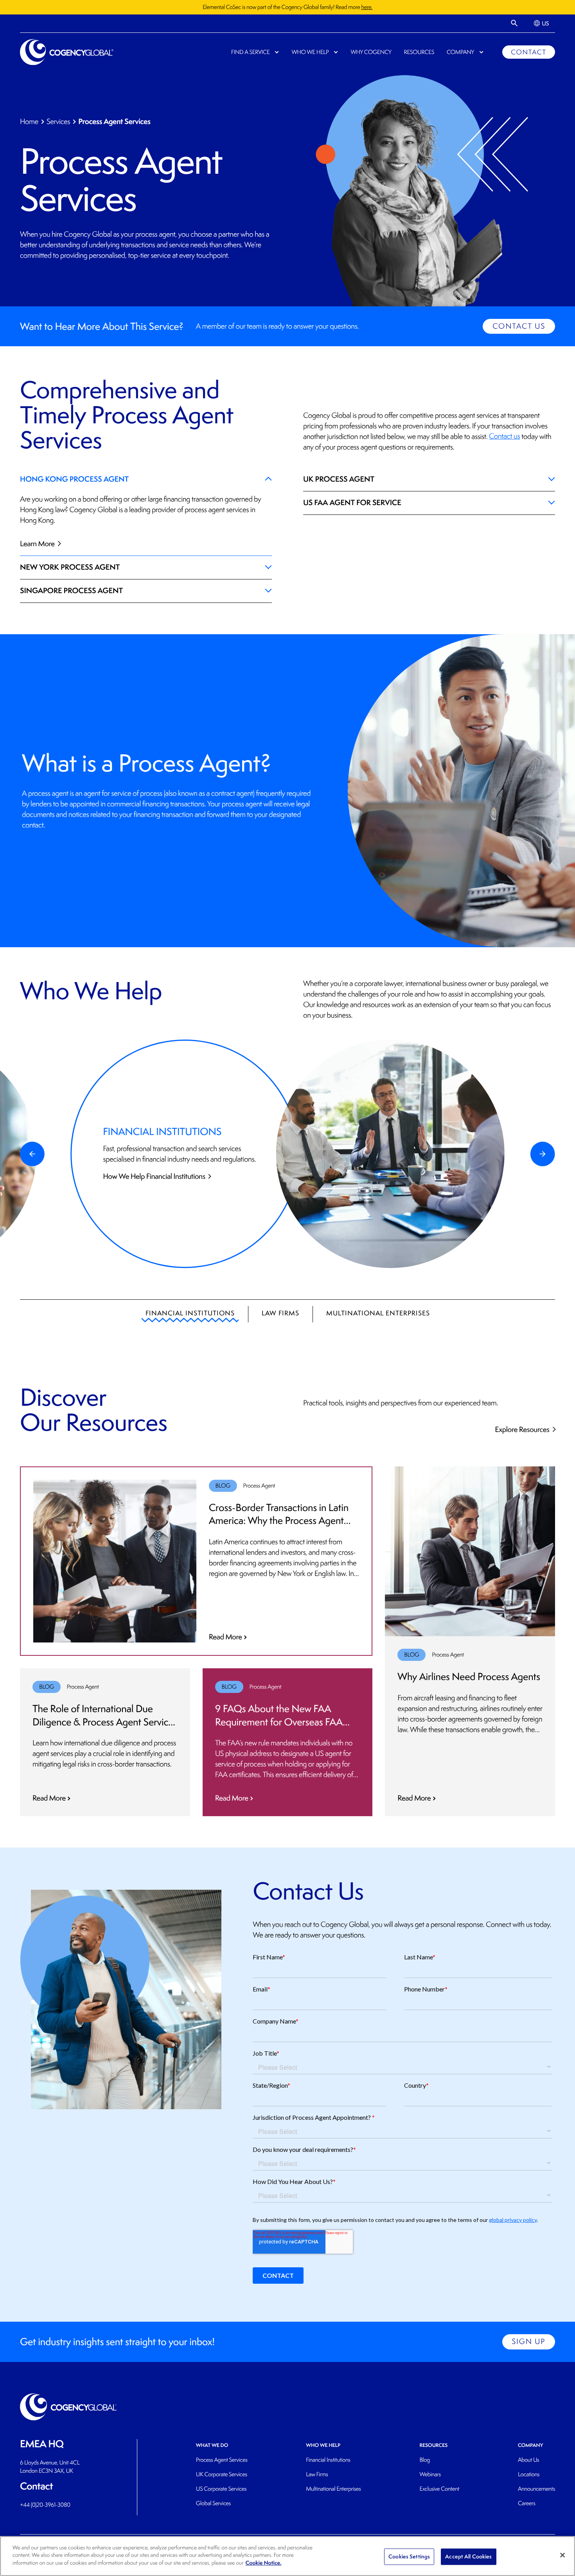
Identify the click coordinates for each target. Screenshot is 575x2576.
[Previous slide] (32, 1154)
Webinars (430, 2474)
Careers (527, 2503)
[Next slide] (543, 1154)
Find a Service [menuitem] (251, 52)
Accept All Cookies (468, 2556)
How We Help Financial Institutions (155, 1176)
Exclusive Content (439, 2489)
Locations (529, 2474)
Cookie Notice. (264, 2563)
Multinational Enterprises (378, 1313)
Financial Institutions (190, 1313)
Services (58, 122)
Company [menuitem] (460, 52)
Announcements (536, 2489)
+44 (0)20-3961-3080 (45, 2505)
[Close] (562, 2555)
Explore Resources (523, 1429)
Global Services (213, 2503)
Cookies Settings (409, 2556)
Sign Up (528, 2342)
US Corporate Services (221, 2489)
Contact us (504, 436)
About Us (528, 2460)
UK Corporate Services (222, 2474)
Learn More (38, 543)
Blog (425, 2460)
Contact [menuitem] (528, 52)
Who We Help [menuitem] (310, 52)
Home (29, 122)
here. (367, 7)
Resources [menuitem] (419, 52)
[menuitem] (541, 23)
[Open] (515, 23)
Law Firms (280, 1313)
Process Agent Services (222, 2460)
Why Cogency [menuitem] (371, 52)
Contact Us (519, 326)
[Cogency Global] (67, 52)
